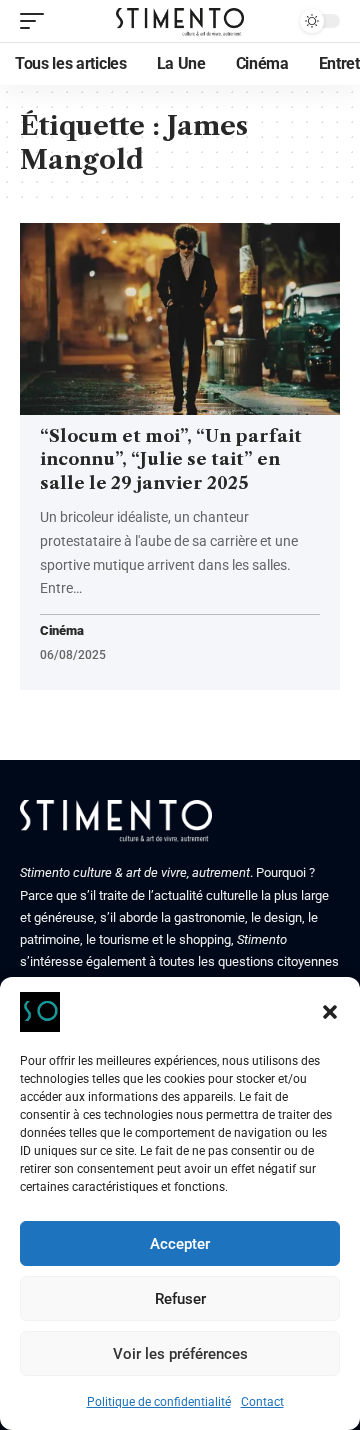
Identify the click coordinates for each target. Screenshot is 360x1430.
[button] (330, 1012)
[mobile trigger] (37, 21)
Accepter (180, 1244)
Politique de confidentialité (159, 1402)
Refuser (180, 1299)
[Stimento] (180, 21)
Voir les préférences (180, 1354)
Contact (262, 1402)
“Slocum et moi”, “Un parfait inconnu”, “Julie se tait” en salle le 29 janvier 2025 (171, 460)
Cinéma (61, 631)
